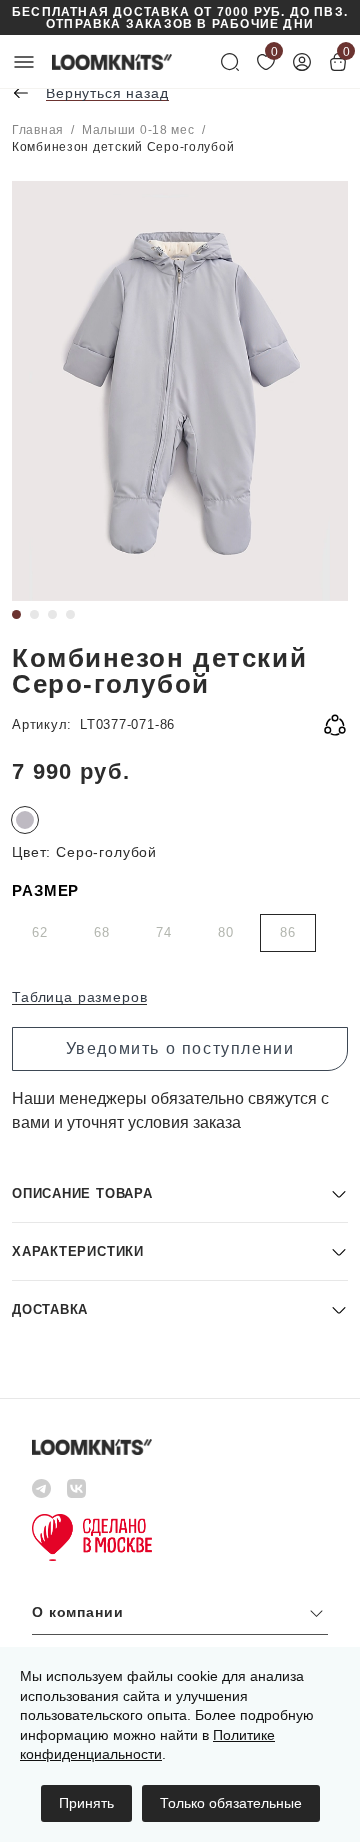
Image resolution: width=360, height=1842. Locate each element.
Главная (38, 130)
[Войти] (302, 62)
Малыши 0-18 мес (138, 130)
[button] (180, 1193)
